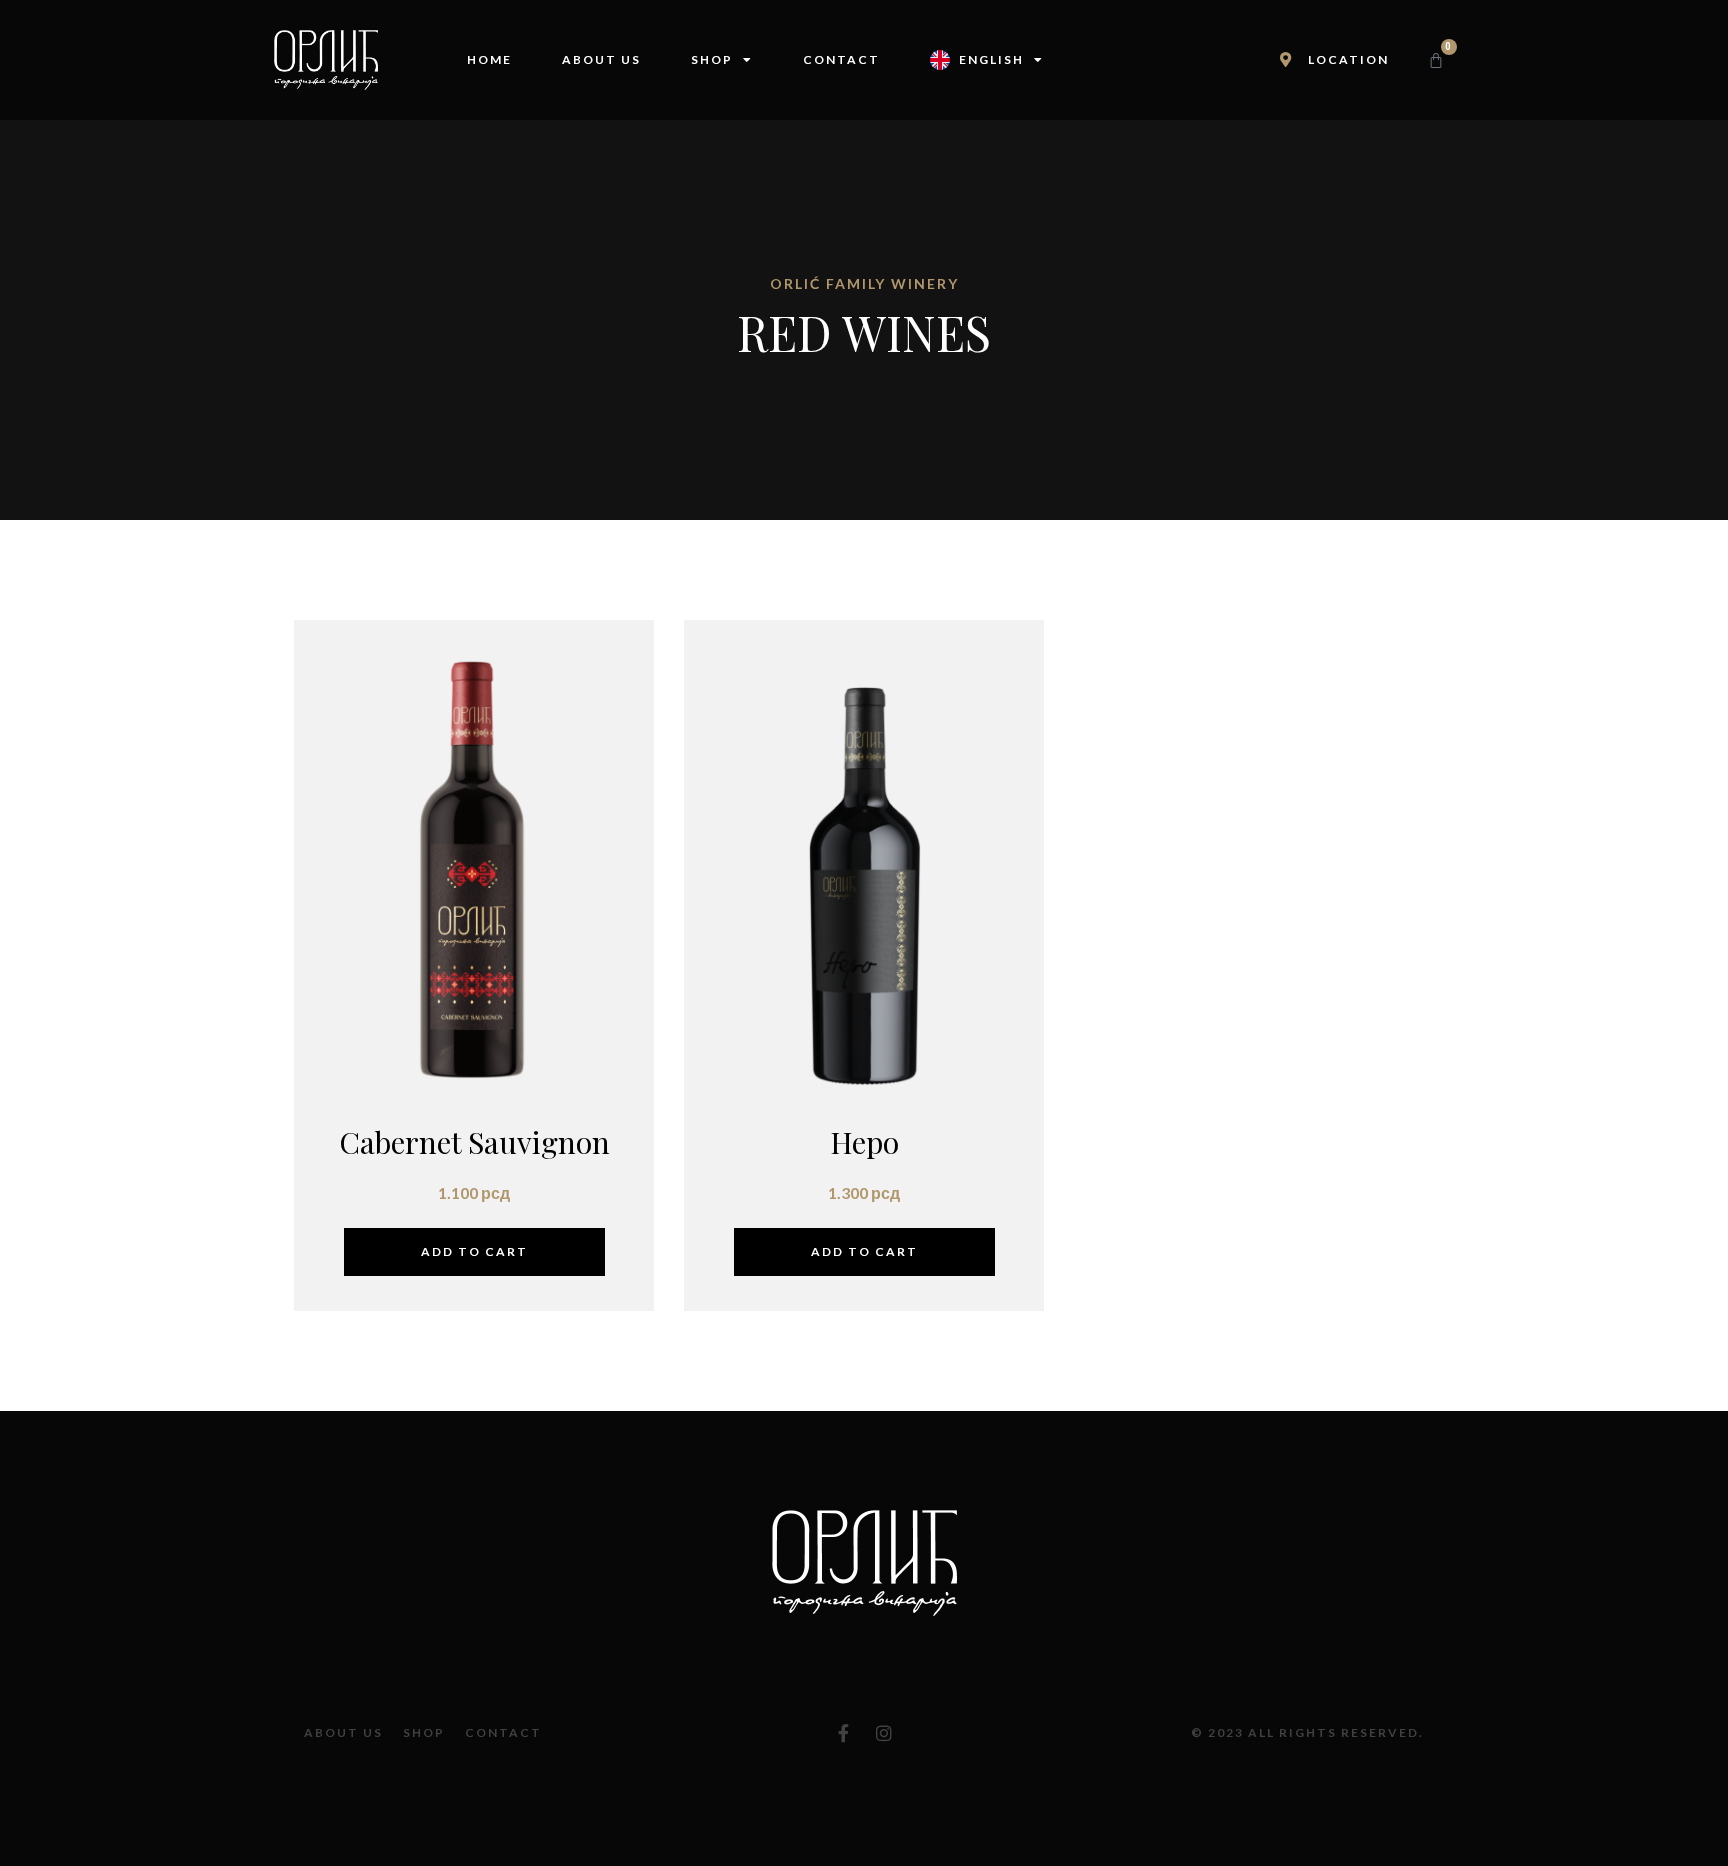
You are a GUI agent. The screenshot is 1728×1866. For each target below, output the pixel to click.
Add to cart (474, 1251)
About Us (601, 59)
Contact (841, 59)
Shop (712, 59)
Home (489, 59)
